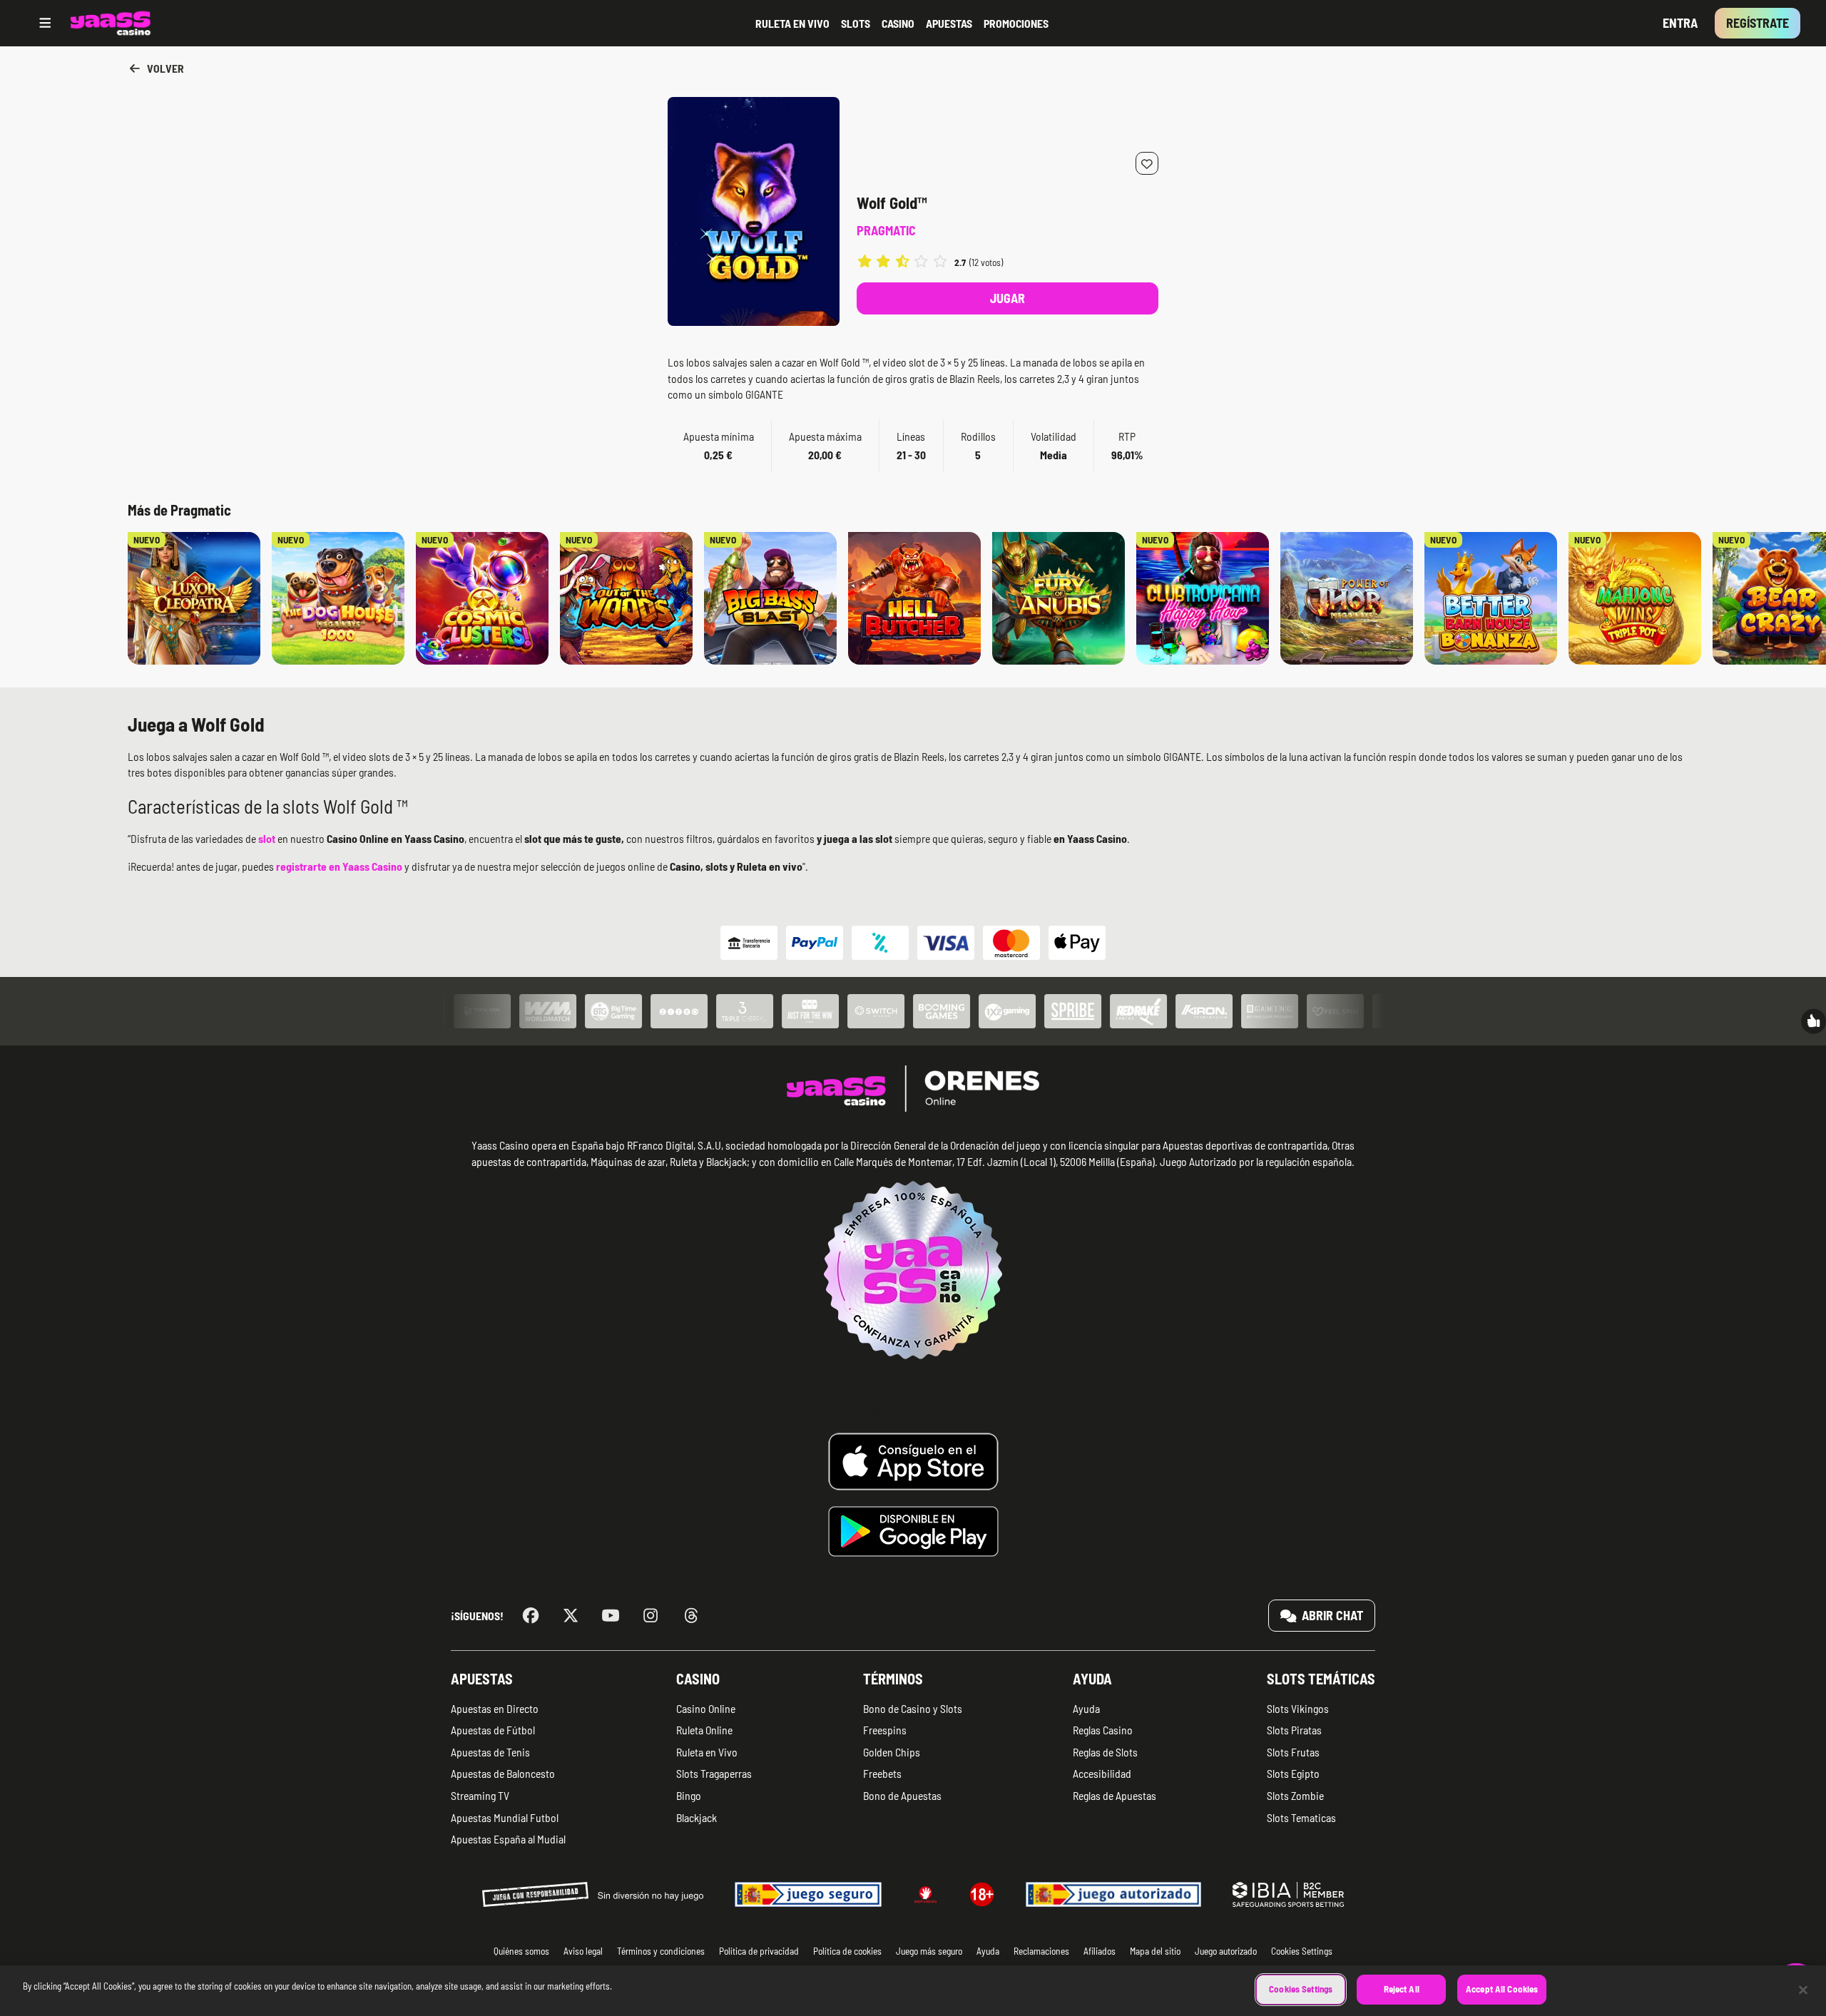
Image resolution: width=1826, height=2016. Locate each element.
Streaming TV (480, 1795)
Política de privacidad (759, 1951)
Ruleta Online (704, 1730)
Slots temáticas (1321, 1679)
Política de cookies (847, 1951)
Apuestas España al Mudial (508, 1839)
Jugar (1008, 298)
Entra (1680, 23)
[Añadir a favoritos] (1147, 163)
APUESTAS (949, 23)
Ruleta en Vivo (707, 1752)
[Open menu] (45, 23)
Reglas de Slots (1105, 1752)
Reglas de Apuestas (1115, 1795)
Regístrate (1758, 23)
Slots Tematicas (1301, 1817)
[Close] (1803, 1990)
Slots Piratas (1294, 1730)
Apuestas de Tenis (490, 1752)
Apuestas (482, 1679)
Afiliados (1100, 1951)
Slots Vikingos (1298, 1708)
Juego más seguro (929, 1951)
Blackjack (697, 1817)
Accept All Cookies (1502, 1989)
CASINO (898, 23)
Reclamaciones (1041, 1951)
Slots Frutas (1293, 1752)
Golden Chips (892, 1752)
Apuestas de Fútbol (493, 1730)
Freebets (882, 1773)
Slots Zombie (1295, 1795)
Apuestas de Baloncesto (503, 1773)
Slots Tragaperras (714, 1773)
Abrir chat (1331, 1615)
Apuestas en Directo (495, 1708)
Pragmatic (886, 230)
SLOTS (856, 23)
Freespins (885, 1730)
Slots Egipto (1293, 1773)
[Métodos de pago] (913, 943)
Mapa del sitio (1155, 1951)
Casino (698, 1679)
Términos (893, 1679)
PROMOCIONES (1016, 23)
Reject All (1402, 1989)
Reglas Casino (1103, 1730)
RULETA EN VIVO (792, 23)
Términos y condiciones (661, 1951)
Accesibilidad (1102, 1773)
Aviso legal (583, 1951)
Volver (164, 68)
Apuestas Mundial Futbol (505, 1817)
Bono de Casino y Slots (913, 1708)
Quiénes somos (521, 1951)
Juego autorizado (1226, 1951)
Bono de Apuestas (902, 1795)
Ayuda (1092, 1679)
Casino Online (706, 1708)
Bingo (689, 1795)
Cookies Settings (1301, 1989)
